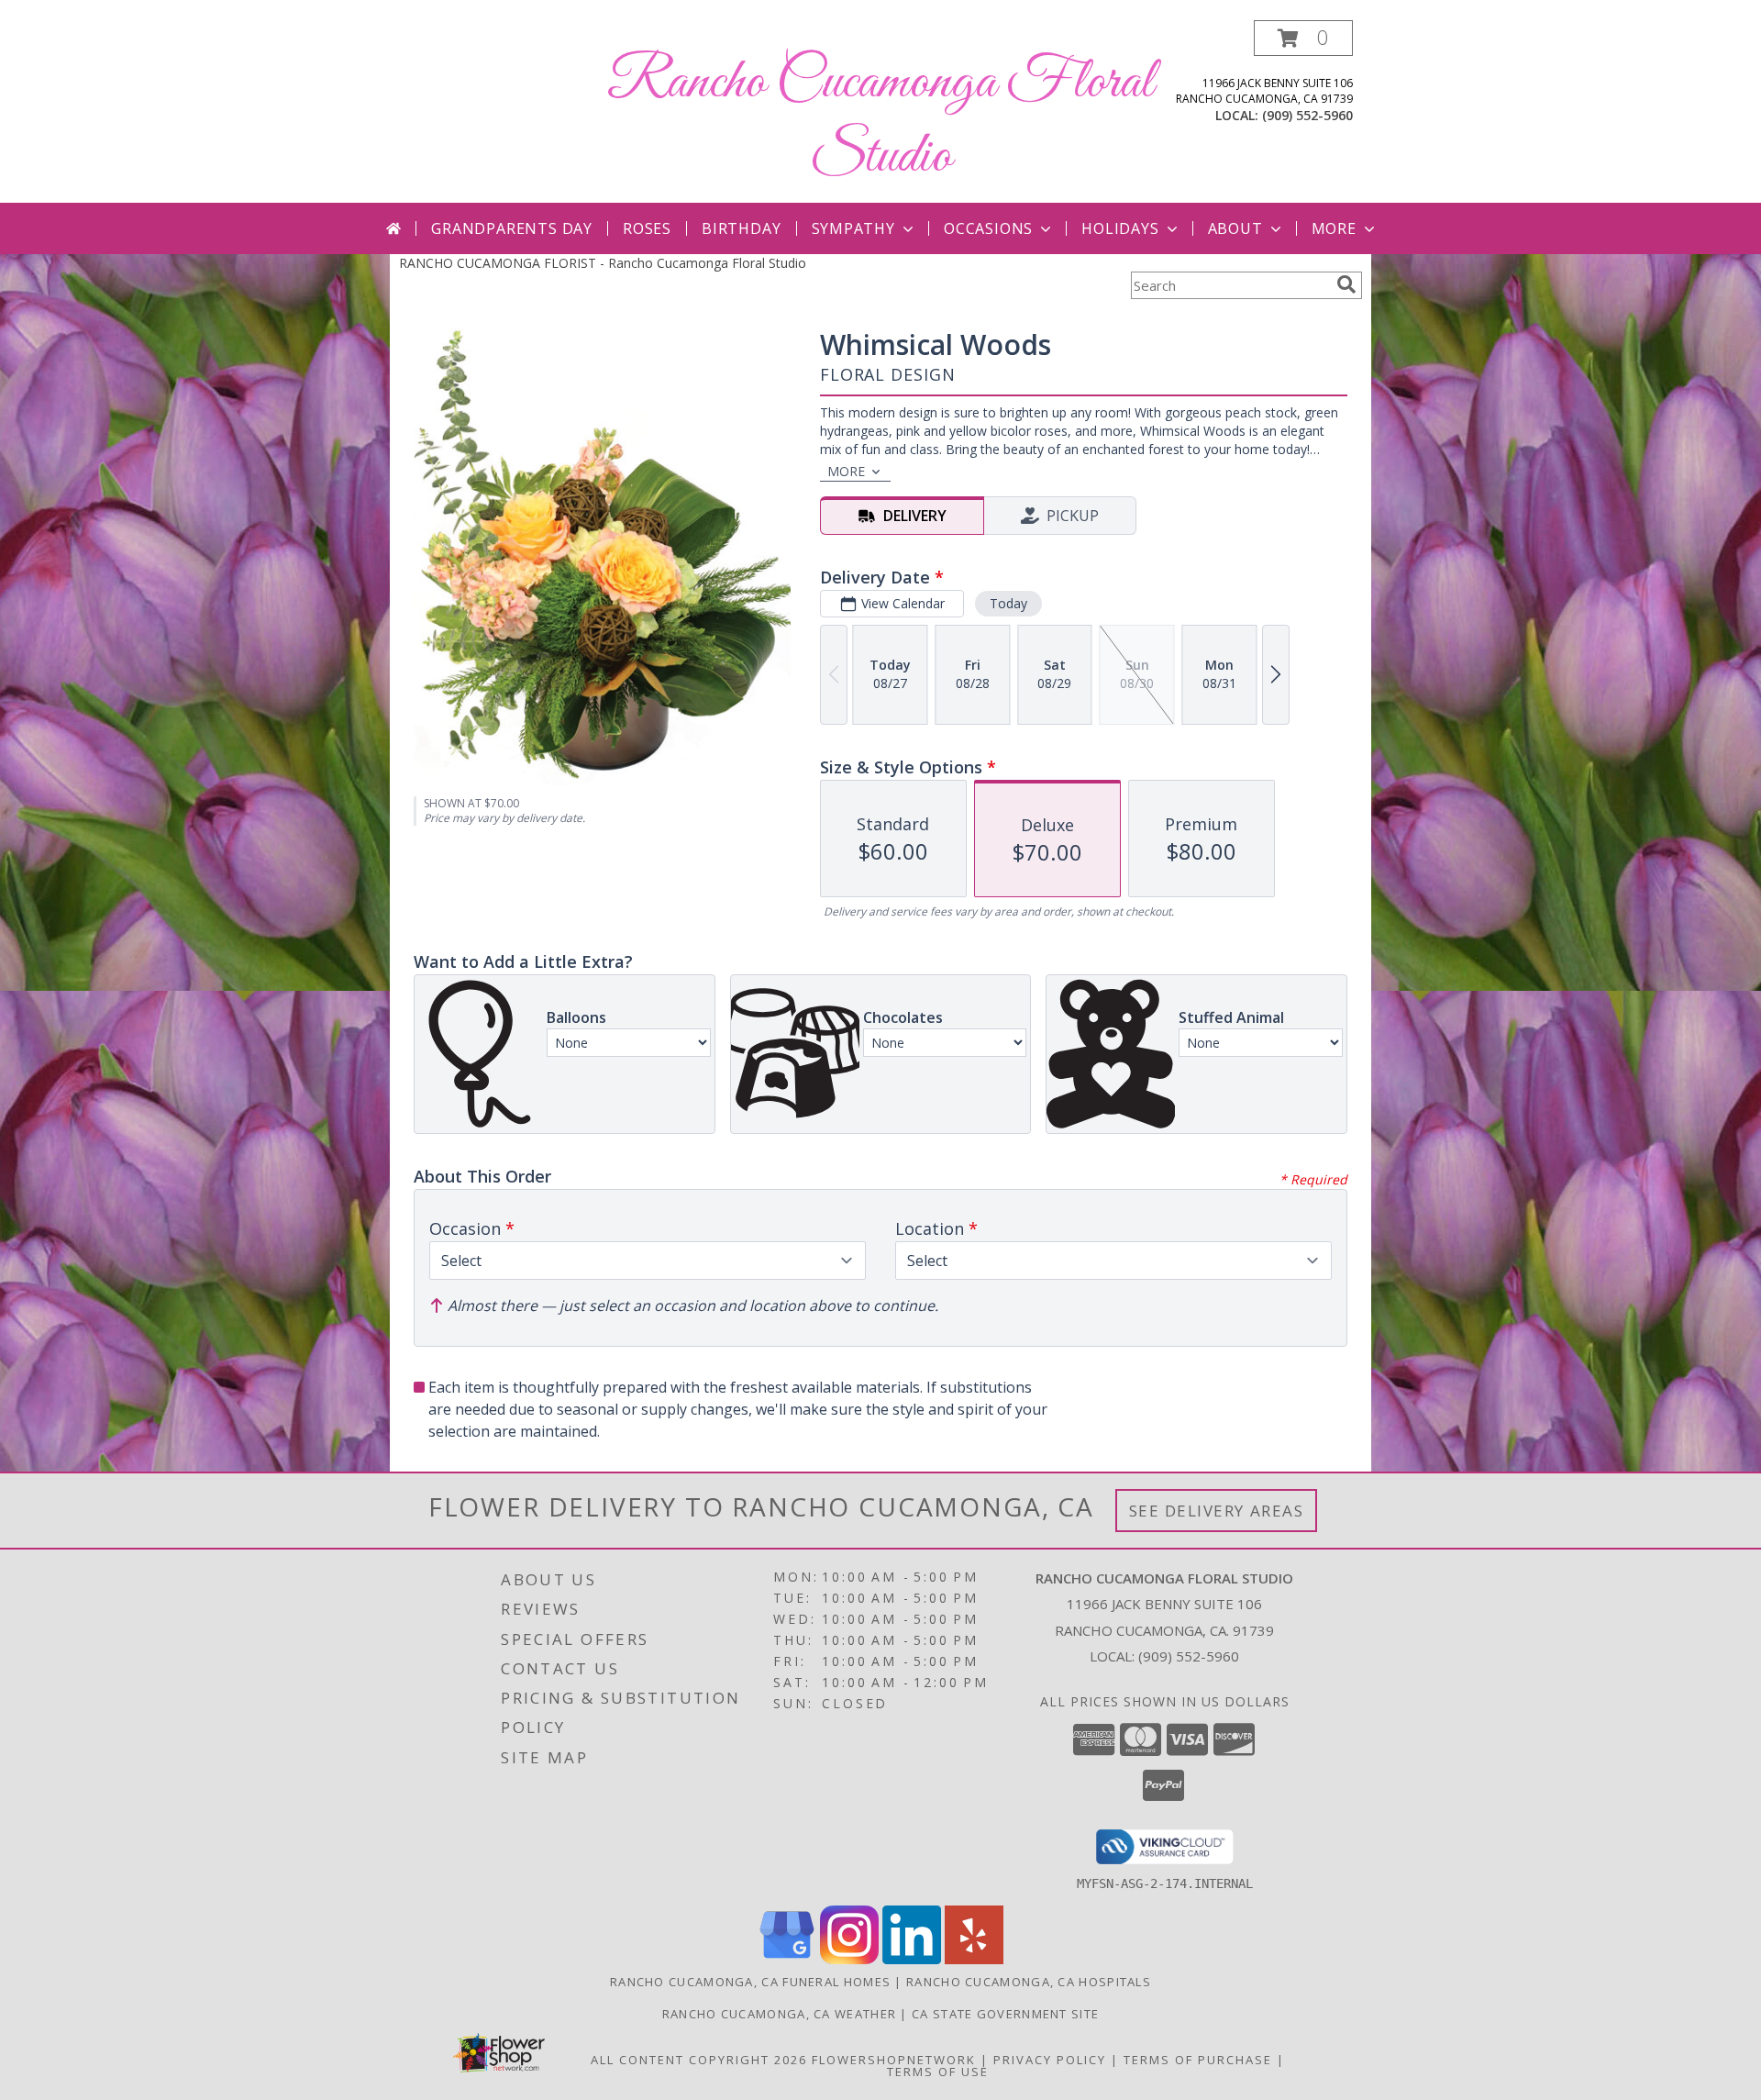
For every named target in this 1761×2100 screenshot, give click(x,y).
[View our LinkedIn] (912, 1959)
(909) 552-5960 (1307, 115)
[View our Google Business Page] (787, 1959)
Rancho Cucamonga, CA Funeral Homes (750, 1982)
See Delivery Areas (1217, 1511)
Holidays (1120, 228)
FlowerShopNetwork (894, 2060)
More (1334, 228)
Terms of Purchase (1198, 2060)
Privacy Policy (1050, 2060)
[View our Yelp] (974, 1959)
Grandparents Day (512, 228)
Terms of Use (938, 2072)
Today (1008, 603)
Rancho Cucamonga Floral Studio (880, 120)
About (1235, 228)
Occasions (988, 228)
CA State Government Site (1005, 2014)
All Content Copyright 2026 (699, 2060)
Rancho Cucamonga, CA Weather (779, 2014)
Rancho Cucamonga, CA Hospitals (1029, 1982)
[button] (1303, 38)
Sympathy (853, 228)
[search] (1346, 284)
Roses (647, 228)
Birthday (741, 228)
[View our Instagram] (849, 1959)
